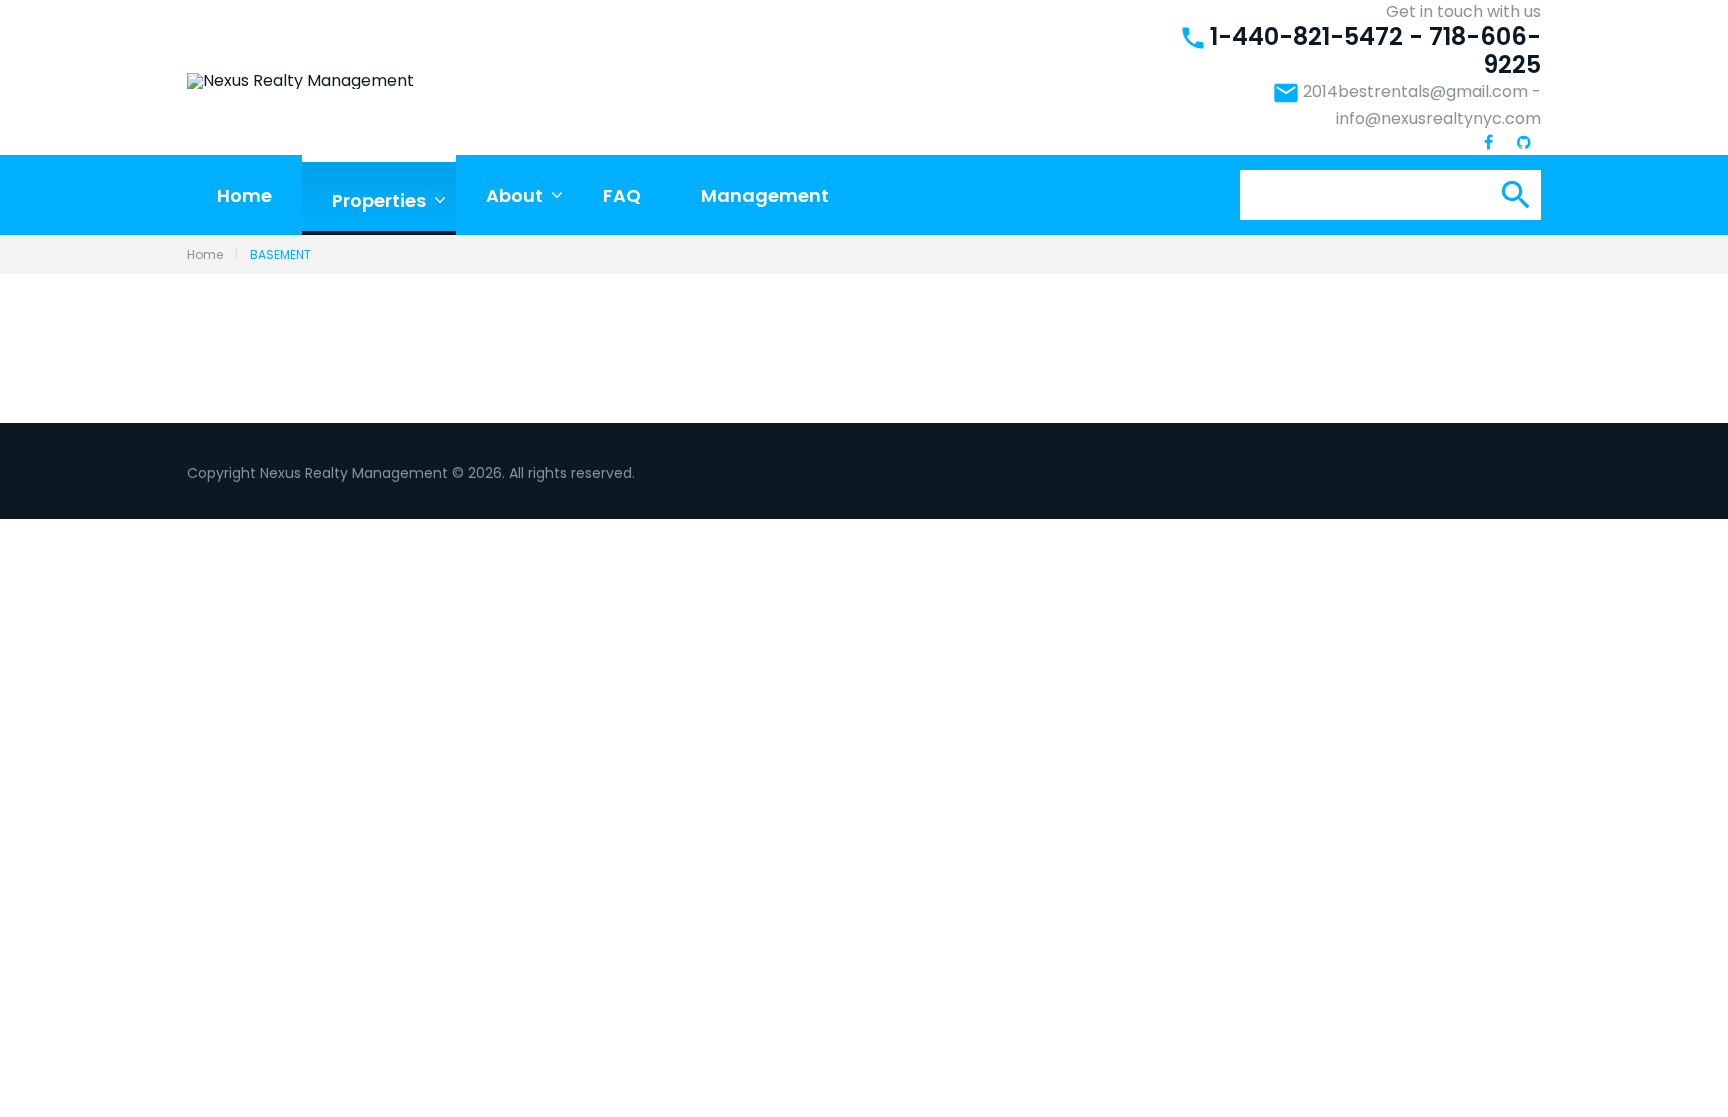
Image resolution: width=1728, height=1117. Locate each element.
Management (765, 195)
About (514, 195)
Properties (379, 200)
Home (244, 195)
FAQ (622, 195)
